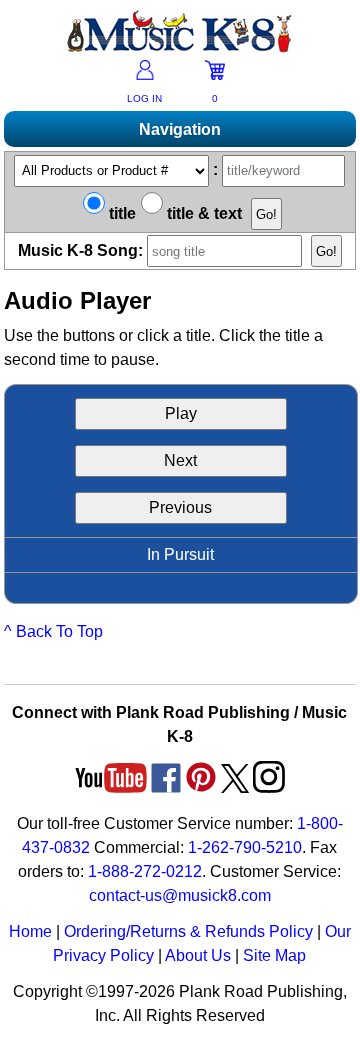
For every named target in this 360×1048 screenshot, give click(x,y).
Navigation (180, 129)
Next (180, 460)
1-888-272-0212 (145, 871)
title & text (202, 213)
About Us (198, 955)
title (120, 213)
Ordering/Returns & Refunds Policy (188, 931)
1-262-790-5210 (245, 847)
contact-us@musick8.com (180, 895)
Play (181, 413)
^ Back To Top (53, 631)
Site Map (274, 955)
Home (30, 931)
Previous (180, 507)
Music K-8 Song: (82, 250)
